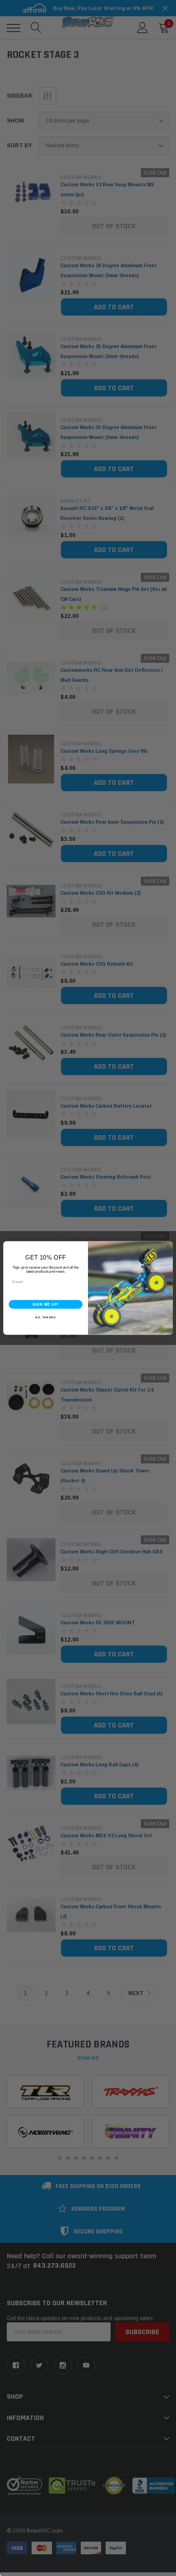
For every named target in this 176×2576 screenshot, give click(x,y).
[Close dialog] (168, 1246)
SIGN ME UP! (46, 1304)
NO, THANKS (46, 1318)
